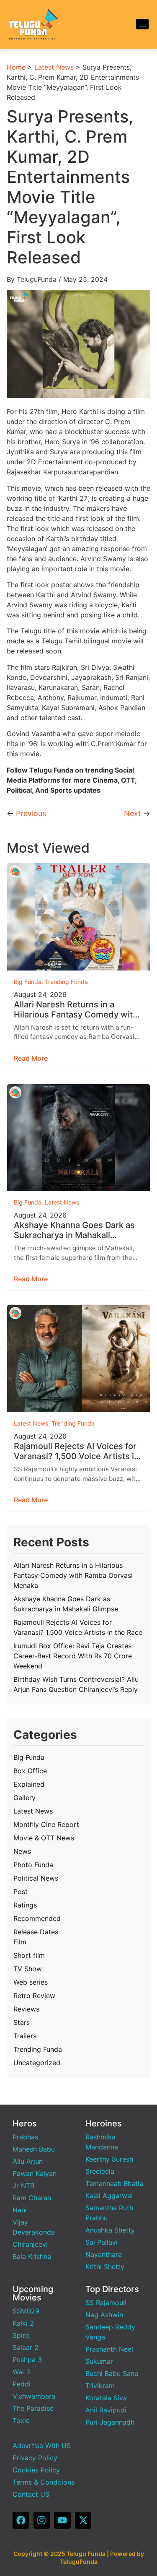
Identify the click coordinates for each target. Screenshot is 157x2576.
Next (133, 813)
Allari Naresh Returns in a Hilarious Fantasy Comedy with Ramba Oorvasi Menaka (76, 1010)
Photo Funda (33, 1865)
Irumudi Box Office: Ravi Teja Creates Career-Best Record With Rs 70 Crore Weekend (73, 1656)
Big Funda (28, 982)
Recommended (37, 1918)
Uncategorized (37, 2063)
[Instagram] (42, 2520)
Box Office (30, 1771)
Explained (29, 1784)
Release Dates (36, 1932)
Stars (22, 2022)
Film (20, 1942)
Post (21, 1892)
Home (16, 67)
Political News (36, 1878)
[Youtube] (62, 2520)
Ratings (25, 1905)
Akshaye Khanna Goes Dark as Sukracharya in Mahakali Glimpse (74, 1230)
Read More (31, 1058)
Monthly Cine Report (46, 1824)
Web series (31, 1982)
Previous (31, 813)
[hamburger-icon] (142, 24)
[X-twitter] (83, 2520)
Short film (29, 1955)
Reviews (26, 2009)
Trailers (25, 2036)
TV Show (28, 1969)
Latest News (54, 67)
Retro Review (34, 1996)
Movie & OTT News (44, 1838)
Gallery (24, 1798)
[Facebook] (21, 2520)
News (22, 1851)
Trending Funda (66, 982)
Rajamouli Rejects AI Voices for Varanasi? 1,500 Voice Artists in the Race (76, 1451)
